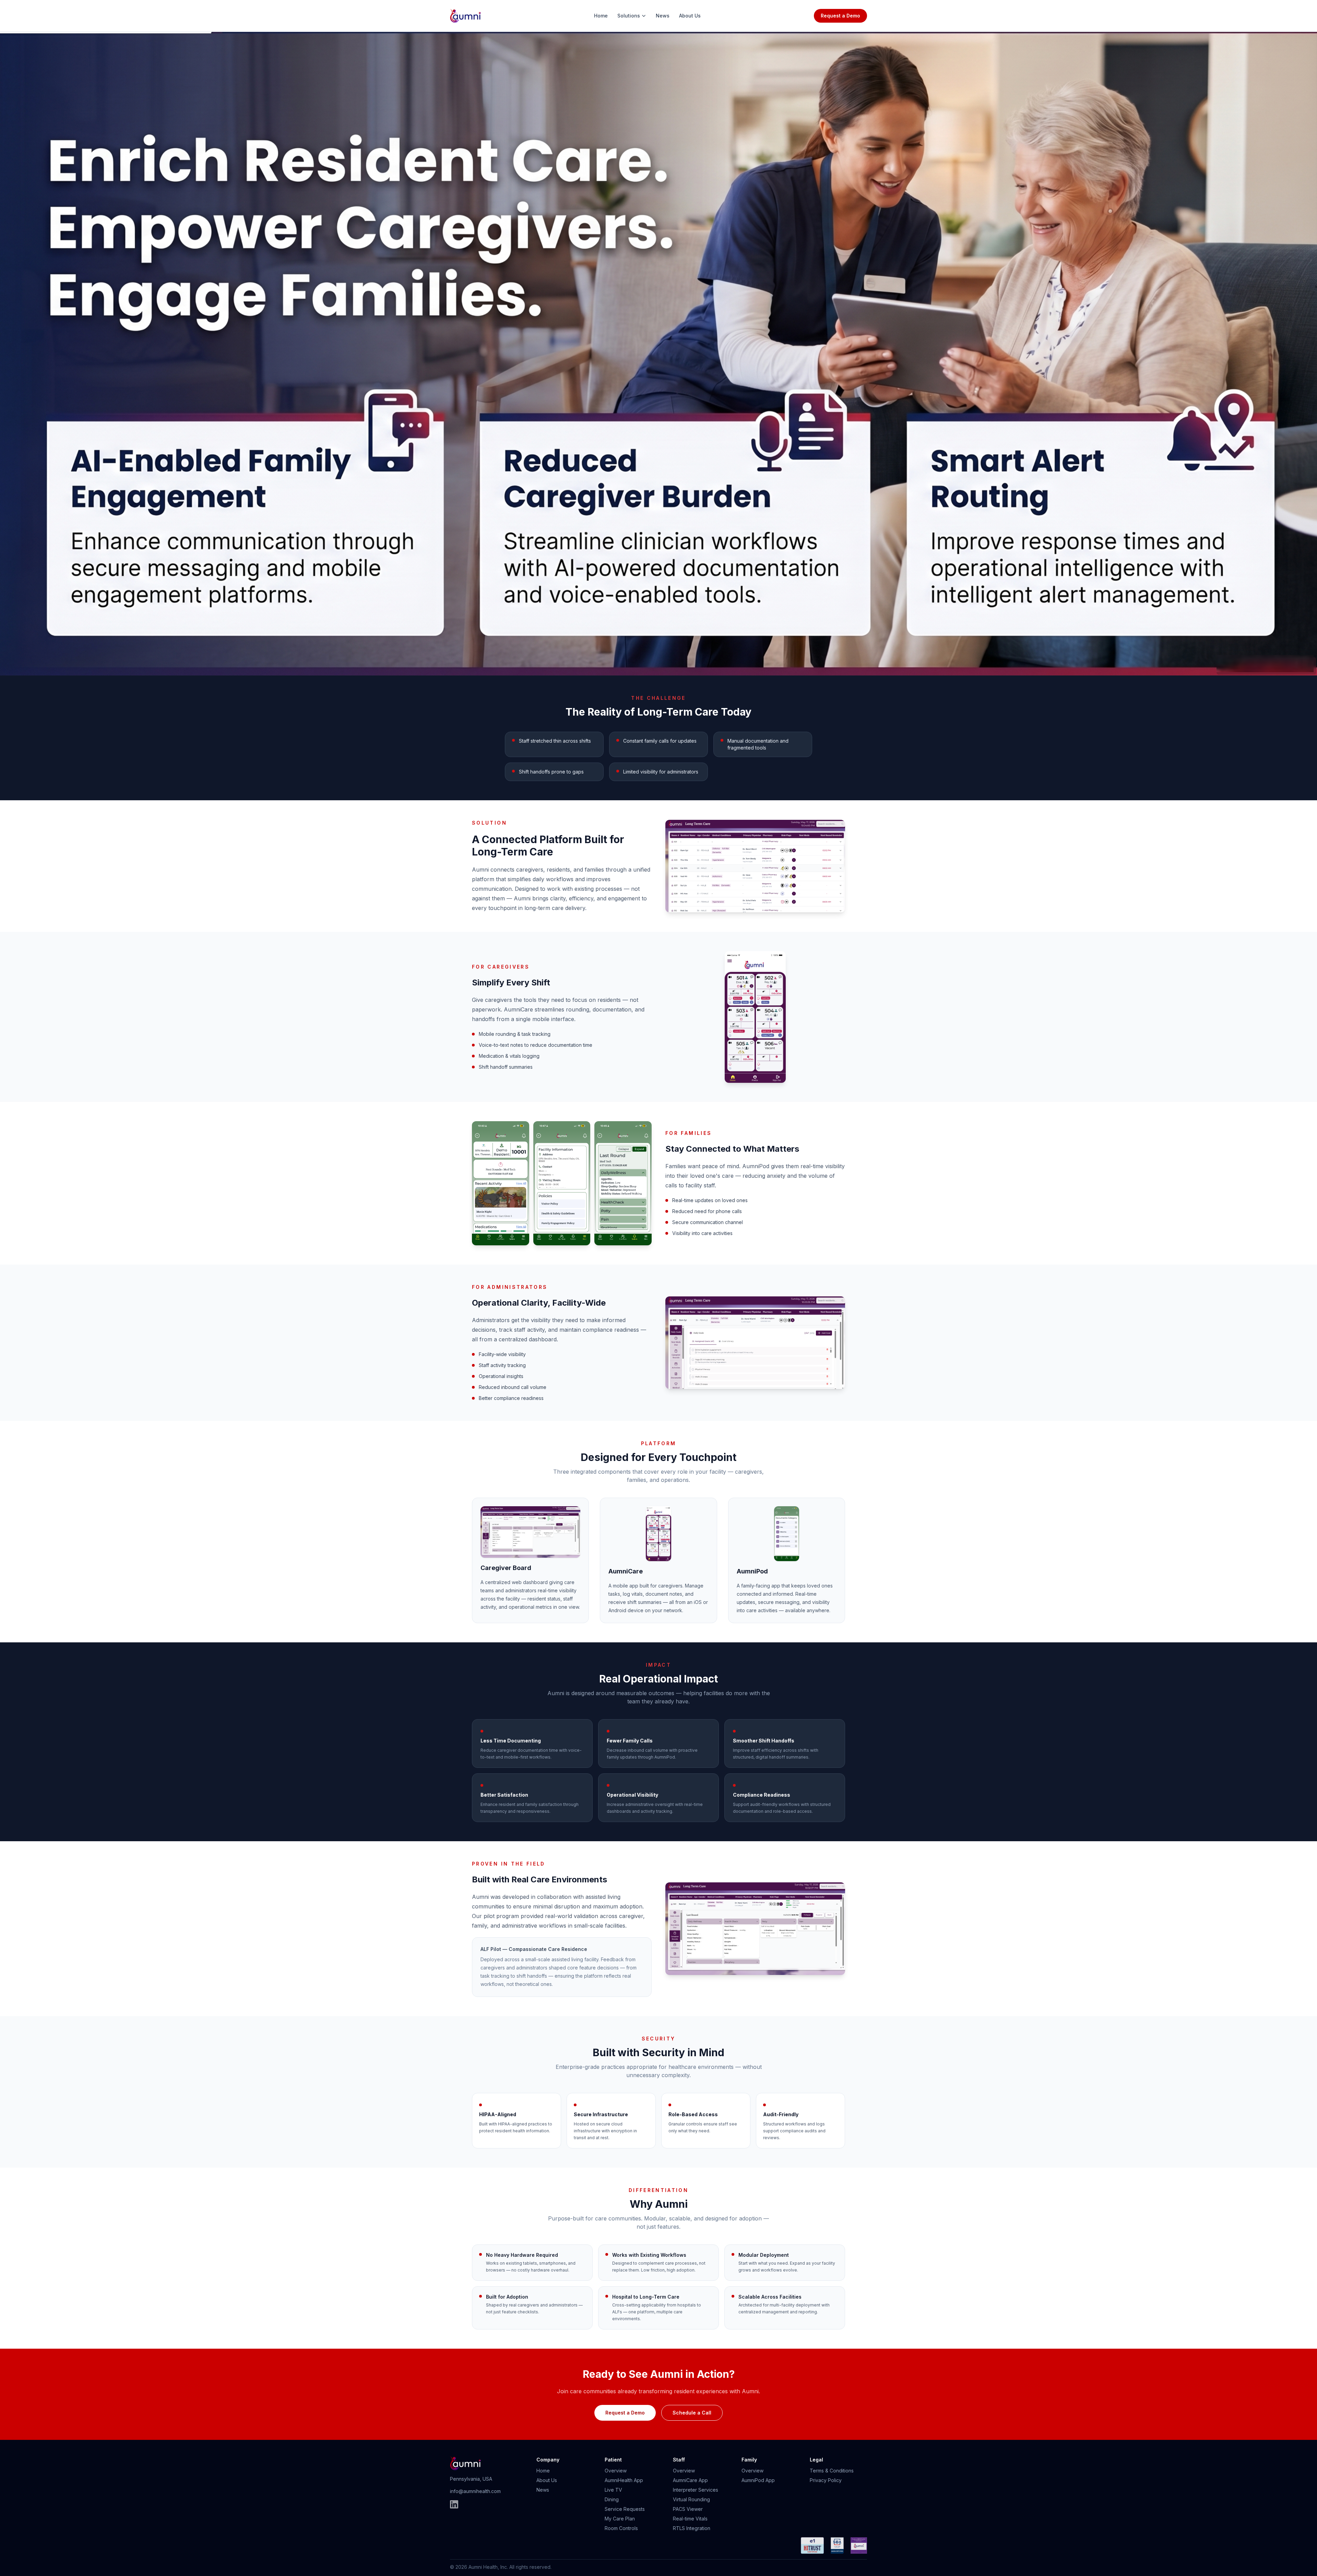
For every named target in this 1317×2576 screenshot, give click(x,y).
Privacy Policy (826, 2480)
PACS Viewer (688, 2509)
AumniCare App (690, 2480)
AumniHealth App (624, 2480)
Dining (612, 2499)
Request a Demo (840, 16)
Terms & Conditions (832, 2471)
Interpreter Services (696, 2490)
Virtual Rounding (691, 2499)
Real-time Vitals (690, 2519)
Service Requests (625, 2509)
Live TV (613, 2490)
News (663, 16)
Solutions (629, 16)
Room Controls (621, 2528)
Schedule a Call (692, 2413)
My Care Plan (620, 2519)
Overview (616, 2471)
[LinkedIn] (454, 2504)
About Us (690, 16)
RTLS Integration (692, 2528)
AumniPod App (758, 2480)
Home (601, 16)
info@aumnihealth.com (475, 2491)
